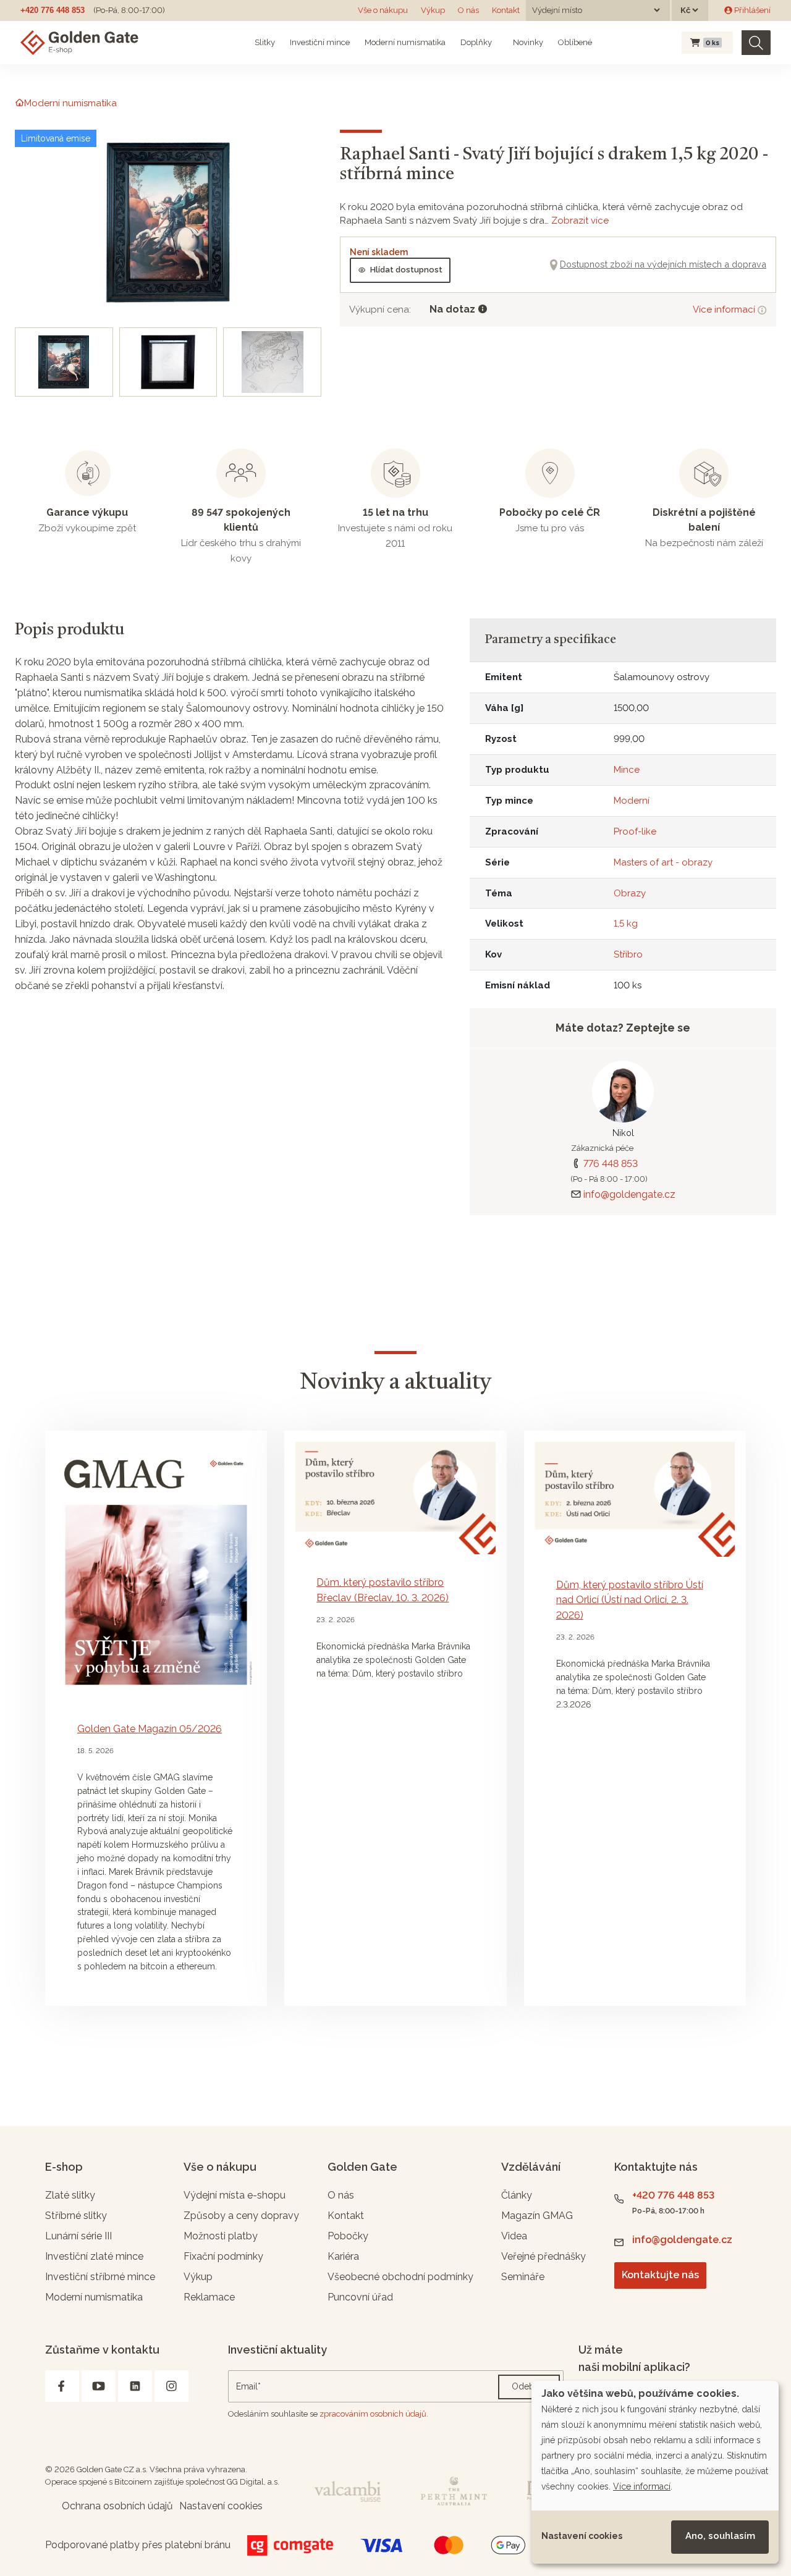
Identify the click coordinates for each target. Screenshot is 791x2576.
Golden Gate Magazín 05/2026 (150, 1729)
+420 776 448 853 (53, 10)
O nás (468, 10)
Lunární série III (78, 2236)
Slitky (265, 42)
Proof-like (635, 831)
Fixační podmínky (223, 2256)
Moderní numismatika (405, 42)
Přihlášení (751, 10)
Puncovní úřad (360, 2297)
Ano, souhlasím (720, 2536)
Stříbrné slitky (76, 2216)
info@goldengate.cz (629, 1194)
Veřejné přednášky (544, 2256)
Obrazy (630, 893)
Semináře (523, 2277)
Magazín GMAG (537, 2216)
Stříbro (628, 954)
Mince (627, 770)
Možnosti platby (221, 2236)
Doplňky (476, 42)
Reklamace (209, 2297)
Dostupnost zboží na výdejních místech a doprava (663, 264)
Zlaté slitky (70, 2195)
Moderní (632, 801)
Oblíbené (575, 42)
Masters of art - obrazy (663, 862)
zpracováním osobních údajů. (374, 2414)
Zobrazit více (580, 221)
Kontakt (506, 10)
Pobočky (348, 2236)
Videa (514, 2236)
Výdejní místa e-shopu (235, 2195)
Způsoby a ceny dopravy (241, 2216)
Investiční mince (320, 42)
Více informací (725, 309)
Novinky (527, 42)
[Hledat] (756, 43)
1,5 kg (626, 924)
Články (517, 2195)
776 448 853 (611, 1164)
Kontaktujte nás (660, 2275)
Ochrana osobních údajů (117, 2506)
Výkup (433, 10)
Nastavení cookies (582, 2536)
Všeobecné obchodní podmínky (400, 2277)
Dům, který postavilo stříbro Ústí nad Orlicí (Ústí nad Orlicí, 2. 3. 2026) (630, 1600)
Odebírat (529, 2386)
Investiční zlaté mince (94, 2256)
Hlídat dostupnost (406, 270)
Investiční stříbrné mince (100, 2277)
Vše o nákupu (383, 10)
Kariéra (343, 2256)
